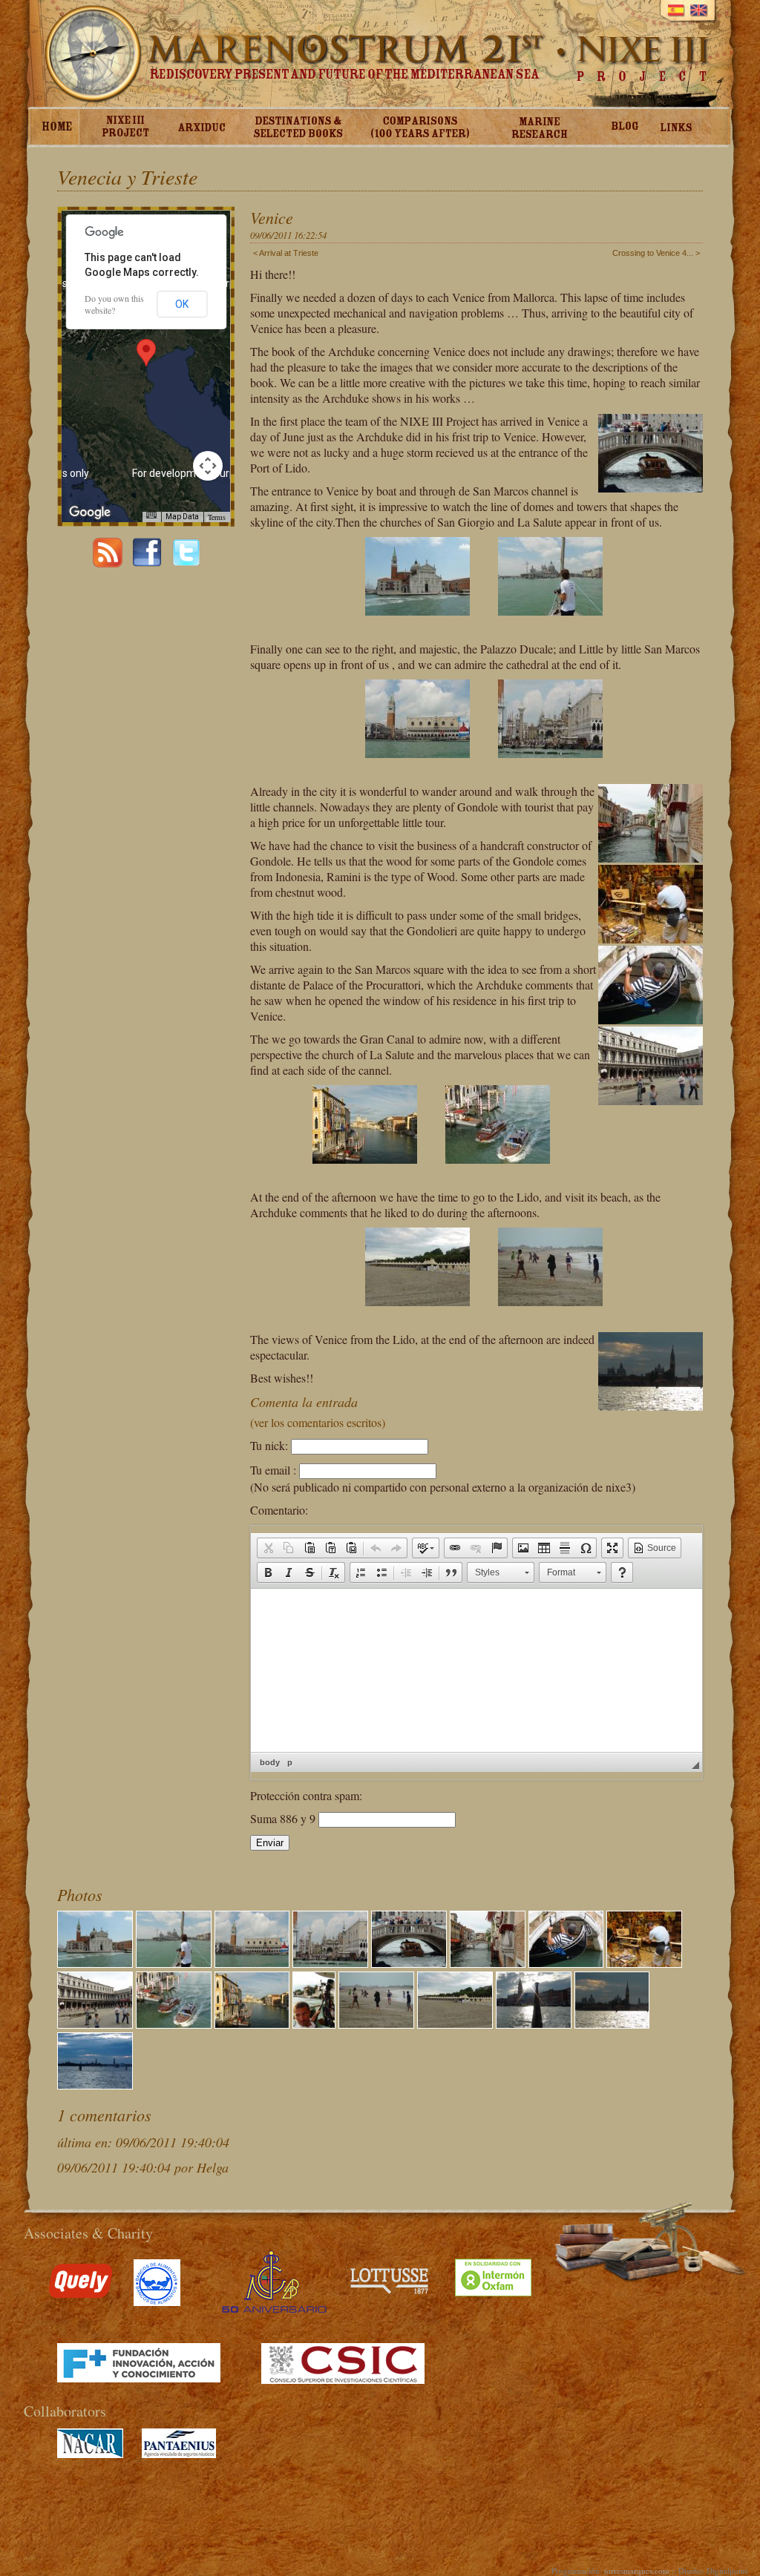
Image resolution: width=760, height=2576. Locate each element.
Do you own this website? (114, 304)
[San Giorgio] (410, 626)
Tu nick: (269, 1445)
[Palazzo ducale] (410, 768)
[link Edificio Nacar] (90, 2454)
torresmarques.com (637, 2570)
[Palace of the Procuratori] (95, 2023)
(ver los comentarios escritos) (318, 1422)
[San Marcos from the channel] (543, 768)
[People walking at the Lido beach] (543, 1316)
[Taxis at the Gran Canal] (490, 1174)
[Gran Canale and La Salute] (357, 1174)
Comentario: (279, 1510)
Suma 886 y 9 (284, 1818)
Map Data (182, 517)
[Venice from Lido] (95, 2084)
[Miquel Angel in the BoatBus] (314, 2023)
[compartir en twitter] (186, 563)
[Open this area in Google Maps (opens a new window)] (90, 513)
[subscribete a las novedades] (108, 563)
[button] (268, 1548)
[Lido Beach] (410, 1316)
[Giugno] (409, 1962)
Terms (217, 517)
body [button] (270, 1762)
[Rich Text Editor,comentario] (476, 1670)
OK (182, 304)
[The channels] (488, 1962)
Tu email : (273, 1470)
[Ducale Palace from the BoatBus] (534, 2023)
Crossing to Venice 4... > (656, 253)
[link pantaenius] (179, 2454)
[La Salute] (543, 626)
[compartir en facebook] (147, 563)
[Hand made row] (644, 1962)
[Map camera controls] (208, 466)
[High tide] (566, 1962)
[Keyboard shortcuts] (151, 515)
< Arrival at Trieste (286, 253)
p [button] (290, 1762)
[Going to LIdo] (612, 2023)
